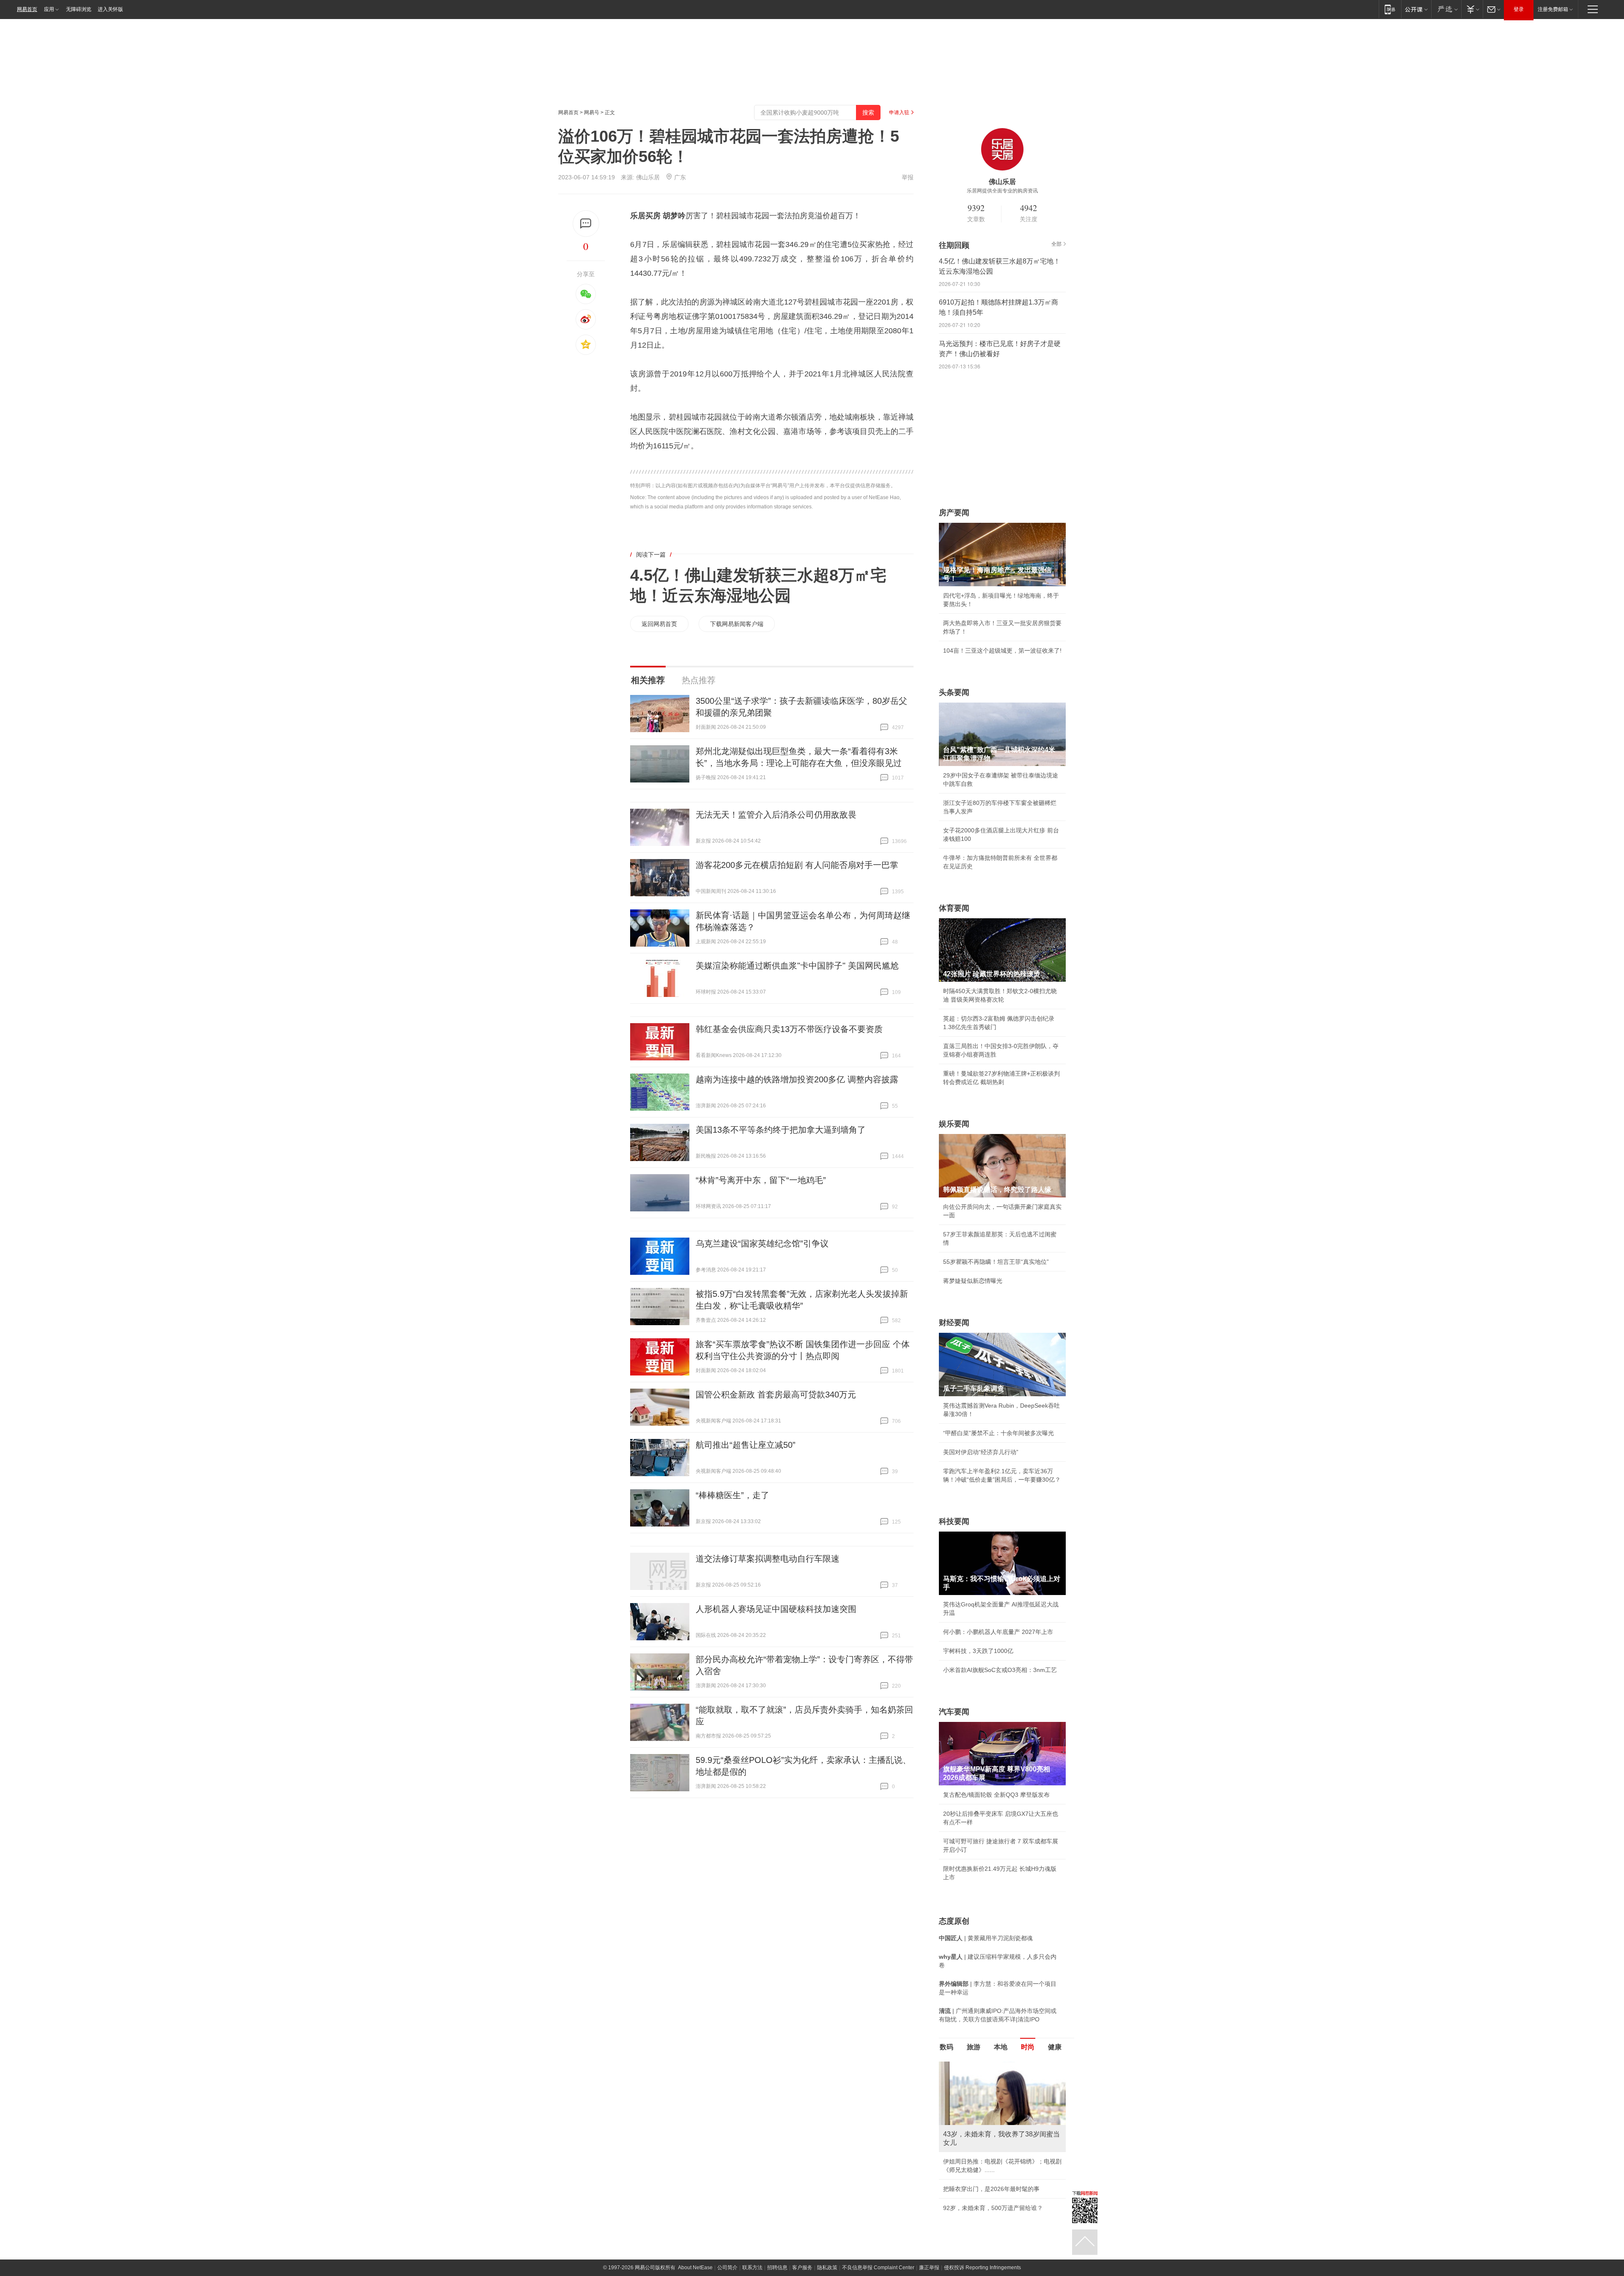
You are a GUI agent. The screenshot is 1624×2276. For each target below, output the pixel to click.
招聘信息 (777, 2270)
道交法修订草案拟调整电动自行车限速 (768, 1559)
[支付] (1472, 9)
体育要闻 (954, 908)
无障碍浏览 (79, 9)
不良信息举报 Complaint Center (878, 2270)
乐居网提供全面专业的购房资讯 (1002, 191)
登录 (1519, 9)
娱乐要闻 (954, 1124)
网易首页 (27, 9)
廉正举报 (929, 2270)
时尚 (1028, 2047)
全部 (1056, 244)
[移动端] (1390, 9)
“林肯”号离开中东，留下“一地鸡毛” (761, 1180)
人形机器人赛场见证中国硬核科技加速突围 (776, 1609)
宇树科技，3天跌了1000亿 (978, 1651)
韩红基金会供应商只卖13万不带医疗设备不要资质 (789, 1029)
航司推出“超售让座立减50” (746, 1445)
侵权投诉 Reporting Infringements (982, 2270)
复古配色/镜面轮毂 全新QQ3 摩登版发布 (996, 1795)
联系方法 (752, 2270)
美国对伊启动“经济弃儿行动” (981, 1452)
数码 (946, 2047)
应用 (49, 9)
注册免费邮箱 (1553, 9)
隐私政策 (827, 2270)
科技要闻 (954, 1521)
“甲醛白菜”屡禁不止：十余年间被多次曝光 (999, 1433)
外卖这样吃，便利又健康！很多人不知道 (996, 2191)
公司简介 (727, 2270)
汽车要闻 (954, 1712)
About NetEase (695, 2270)
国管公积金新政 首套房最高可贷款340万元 (776, 1395)
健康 (1055, 2047)
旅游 (974, 2047)
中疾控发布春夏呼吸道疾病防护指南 (990, 2210)
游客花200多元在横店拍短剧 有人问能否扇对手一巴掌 (797, 865)
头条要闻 (954, 692)
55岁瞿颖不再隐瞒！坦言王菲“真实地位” (996, 1262)
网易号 (592, 113)
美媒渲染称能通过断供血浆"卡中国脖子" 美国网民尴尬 (797, 966)
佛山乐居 (648, 177)
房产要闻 (954, 513)
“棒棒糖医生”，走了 (732, 1495)
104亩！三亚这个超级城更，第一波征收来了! (1002, 651)
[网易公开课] (1416, 9)
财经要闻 (954, 1323)
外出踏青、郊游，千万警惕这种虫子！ (993, 2153)
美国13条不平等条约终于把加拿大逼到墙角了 (781, 1130)
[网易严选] (1446, 9)
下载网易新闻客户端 (737, 624)
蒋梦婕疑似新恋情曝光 (973, 1281)
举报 (908, 177)
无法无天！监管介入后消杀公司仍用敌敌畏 (776, 815)
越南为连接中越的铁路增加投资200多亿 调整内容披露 (797, 1079)
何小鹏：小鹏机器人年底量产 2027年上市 (998, 1632)
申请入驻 (899, 113)
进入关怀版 (110, 9)
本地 (1001, 2047)
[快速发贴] (586, 224)
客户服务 (802, 2270)
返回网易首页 (659, 624)
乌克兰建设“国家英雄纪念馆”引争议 (762, 1244)
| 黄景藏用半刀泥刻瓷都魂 (986, 1938)
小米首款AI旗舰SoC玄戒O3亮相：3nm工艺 (1000, 1670)
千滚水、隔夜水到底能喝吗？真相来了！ (996, 2172)
